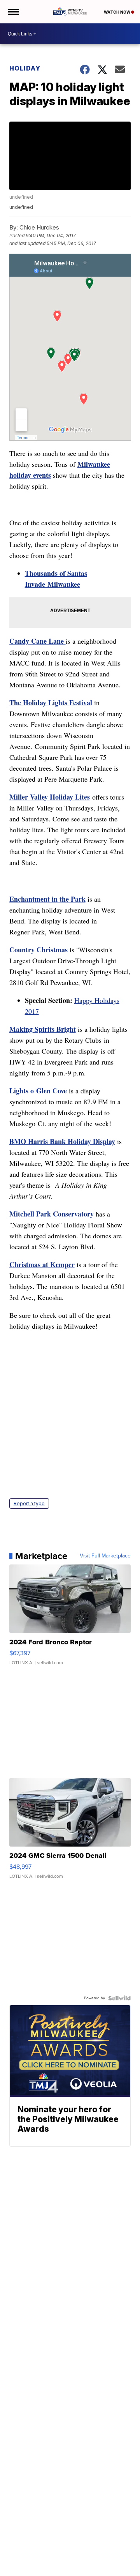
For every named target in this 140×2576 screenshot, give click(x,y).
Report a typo (29, 1503)
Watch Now (117, 12)
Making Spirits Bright (43, 1029)
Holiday (25, 68)
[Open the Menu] (13, 12)
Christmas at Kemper (42, 1264)
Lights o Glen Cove (38, 1091)
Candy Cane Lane (38, 641)
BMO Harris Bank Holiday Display (62, 1141)
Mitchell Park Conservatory (52, 1214)
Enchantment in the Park (47, 899)
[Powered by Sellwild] (119, 1998)
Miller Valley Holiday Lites (50, 797)
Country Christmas (38, 950)
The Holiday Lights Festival (51, 703)
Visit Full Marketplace (105, 1556)
